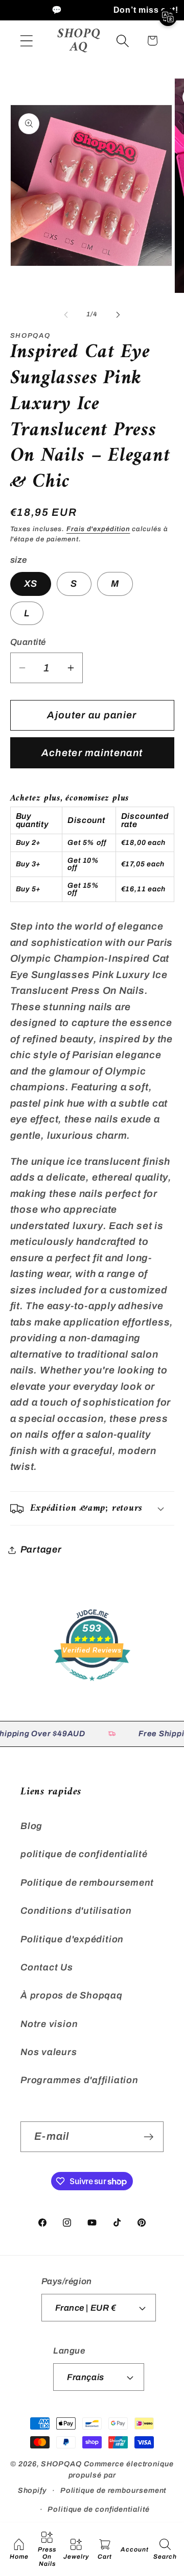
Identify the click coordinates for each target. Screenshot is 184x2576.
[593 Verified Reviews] (92, 1685)
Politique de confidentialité (98, 2509)
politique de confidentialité (84, 1854)
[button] (26, 41)
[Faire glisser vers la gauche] (66, 314)
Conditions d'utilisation (76, 1911)
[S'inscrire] (148, 2137)
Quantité (28, 642)
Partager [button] (41, 1549)
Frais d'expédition (98, 529)
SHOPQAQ (61, 2464)
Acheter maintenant (92, 753)
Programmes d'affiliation (79, 2080)
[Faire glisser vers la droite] (118, 314)
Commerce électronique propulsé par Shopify (96, 2477)
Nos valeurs (49, 2052)
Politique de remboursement (87, 1883)
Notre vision (49, 2024)
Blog (31, 1826)
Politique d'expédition (72, 1939)
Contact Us (47, 1967)
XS (31, 584)
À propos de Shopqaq (72, 1995)
